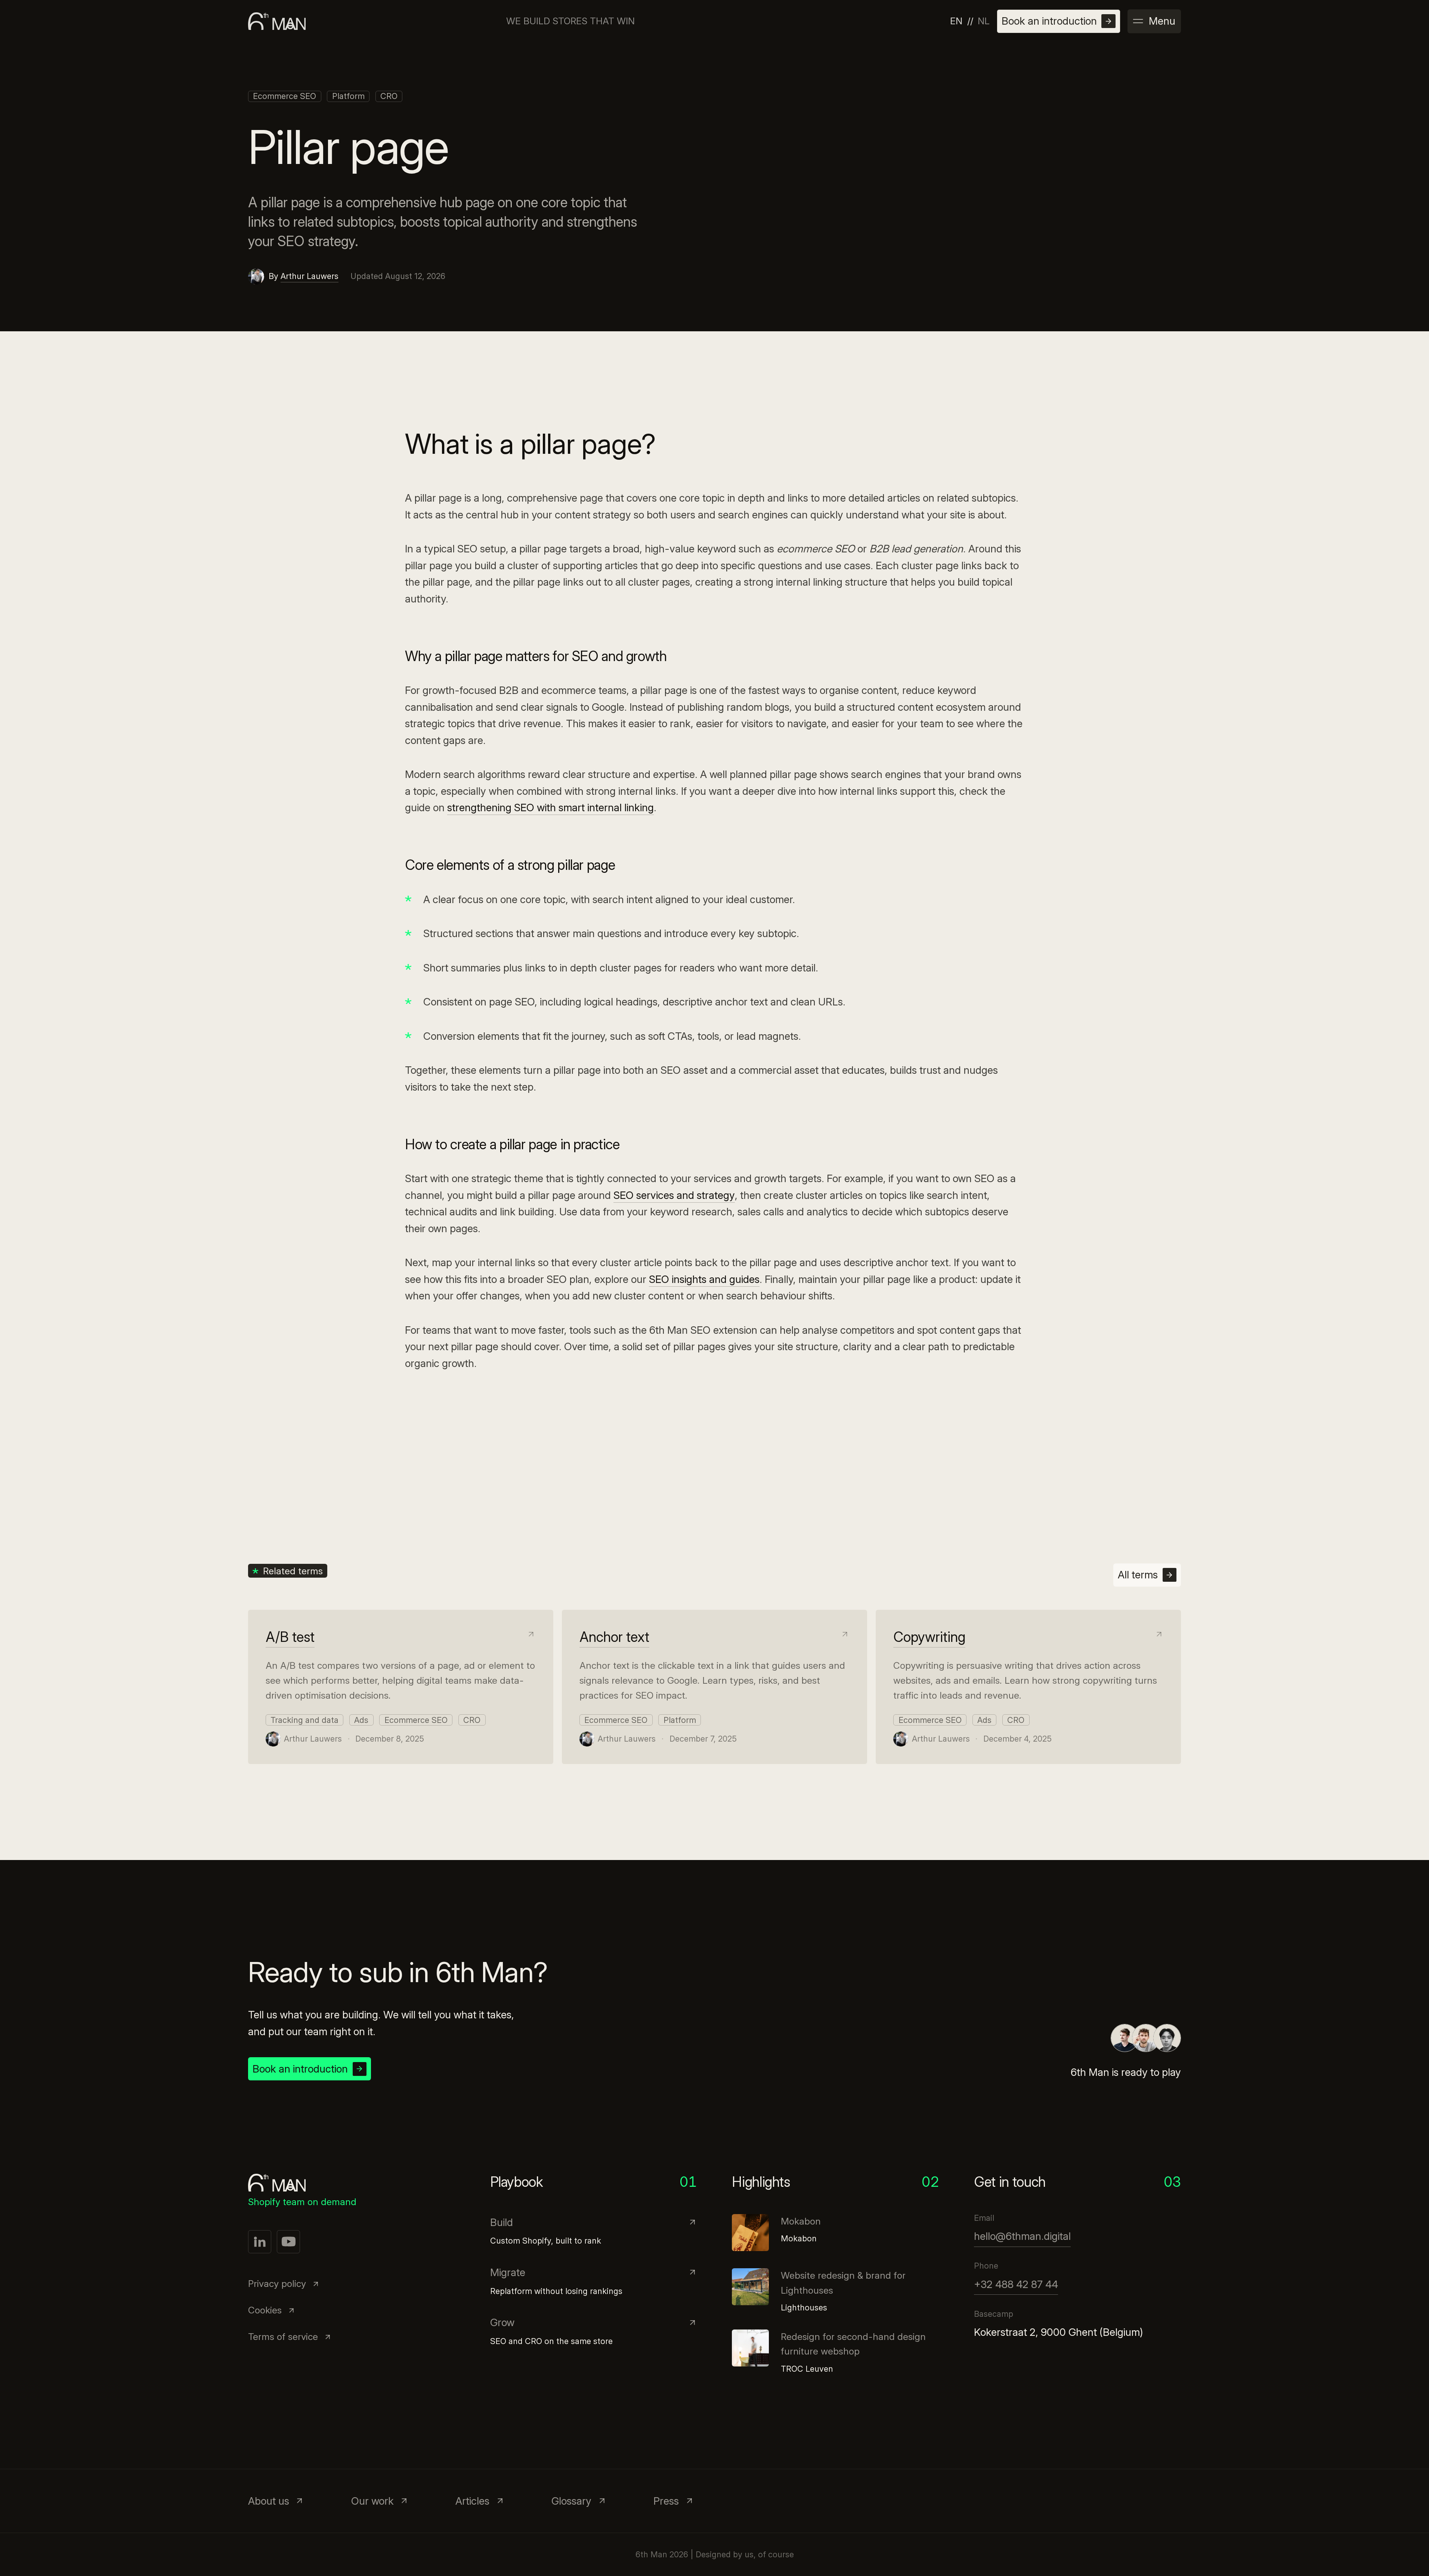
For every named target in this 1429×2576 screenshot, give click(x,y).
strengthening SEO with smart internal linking (550, 807)
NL (984, 21)
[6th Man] (277, 21)
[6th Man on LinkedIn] (260, 2242)
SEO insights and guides (704, 1279)
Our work (372, 2501)
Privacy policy (277, 2284)
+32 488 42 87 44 (1016, 2284)
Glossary (571, 2501)
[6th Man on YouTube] (288, 2242)
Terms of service (283, 2337)
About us (269, 2501)
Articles (472, 2501)
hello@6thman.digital (1022, 2236)
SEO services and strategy (674, 1195)
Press (666, 2501)
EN (956, 21)
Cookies (265, 2310)
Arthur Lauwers (310, 276)
